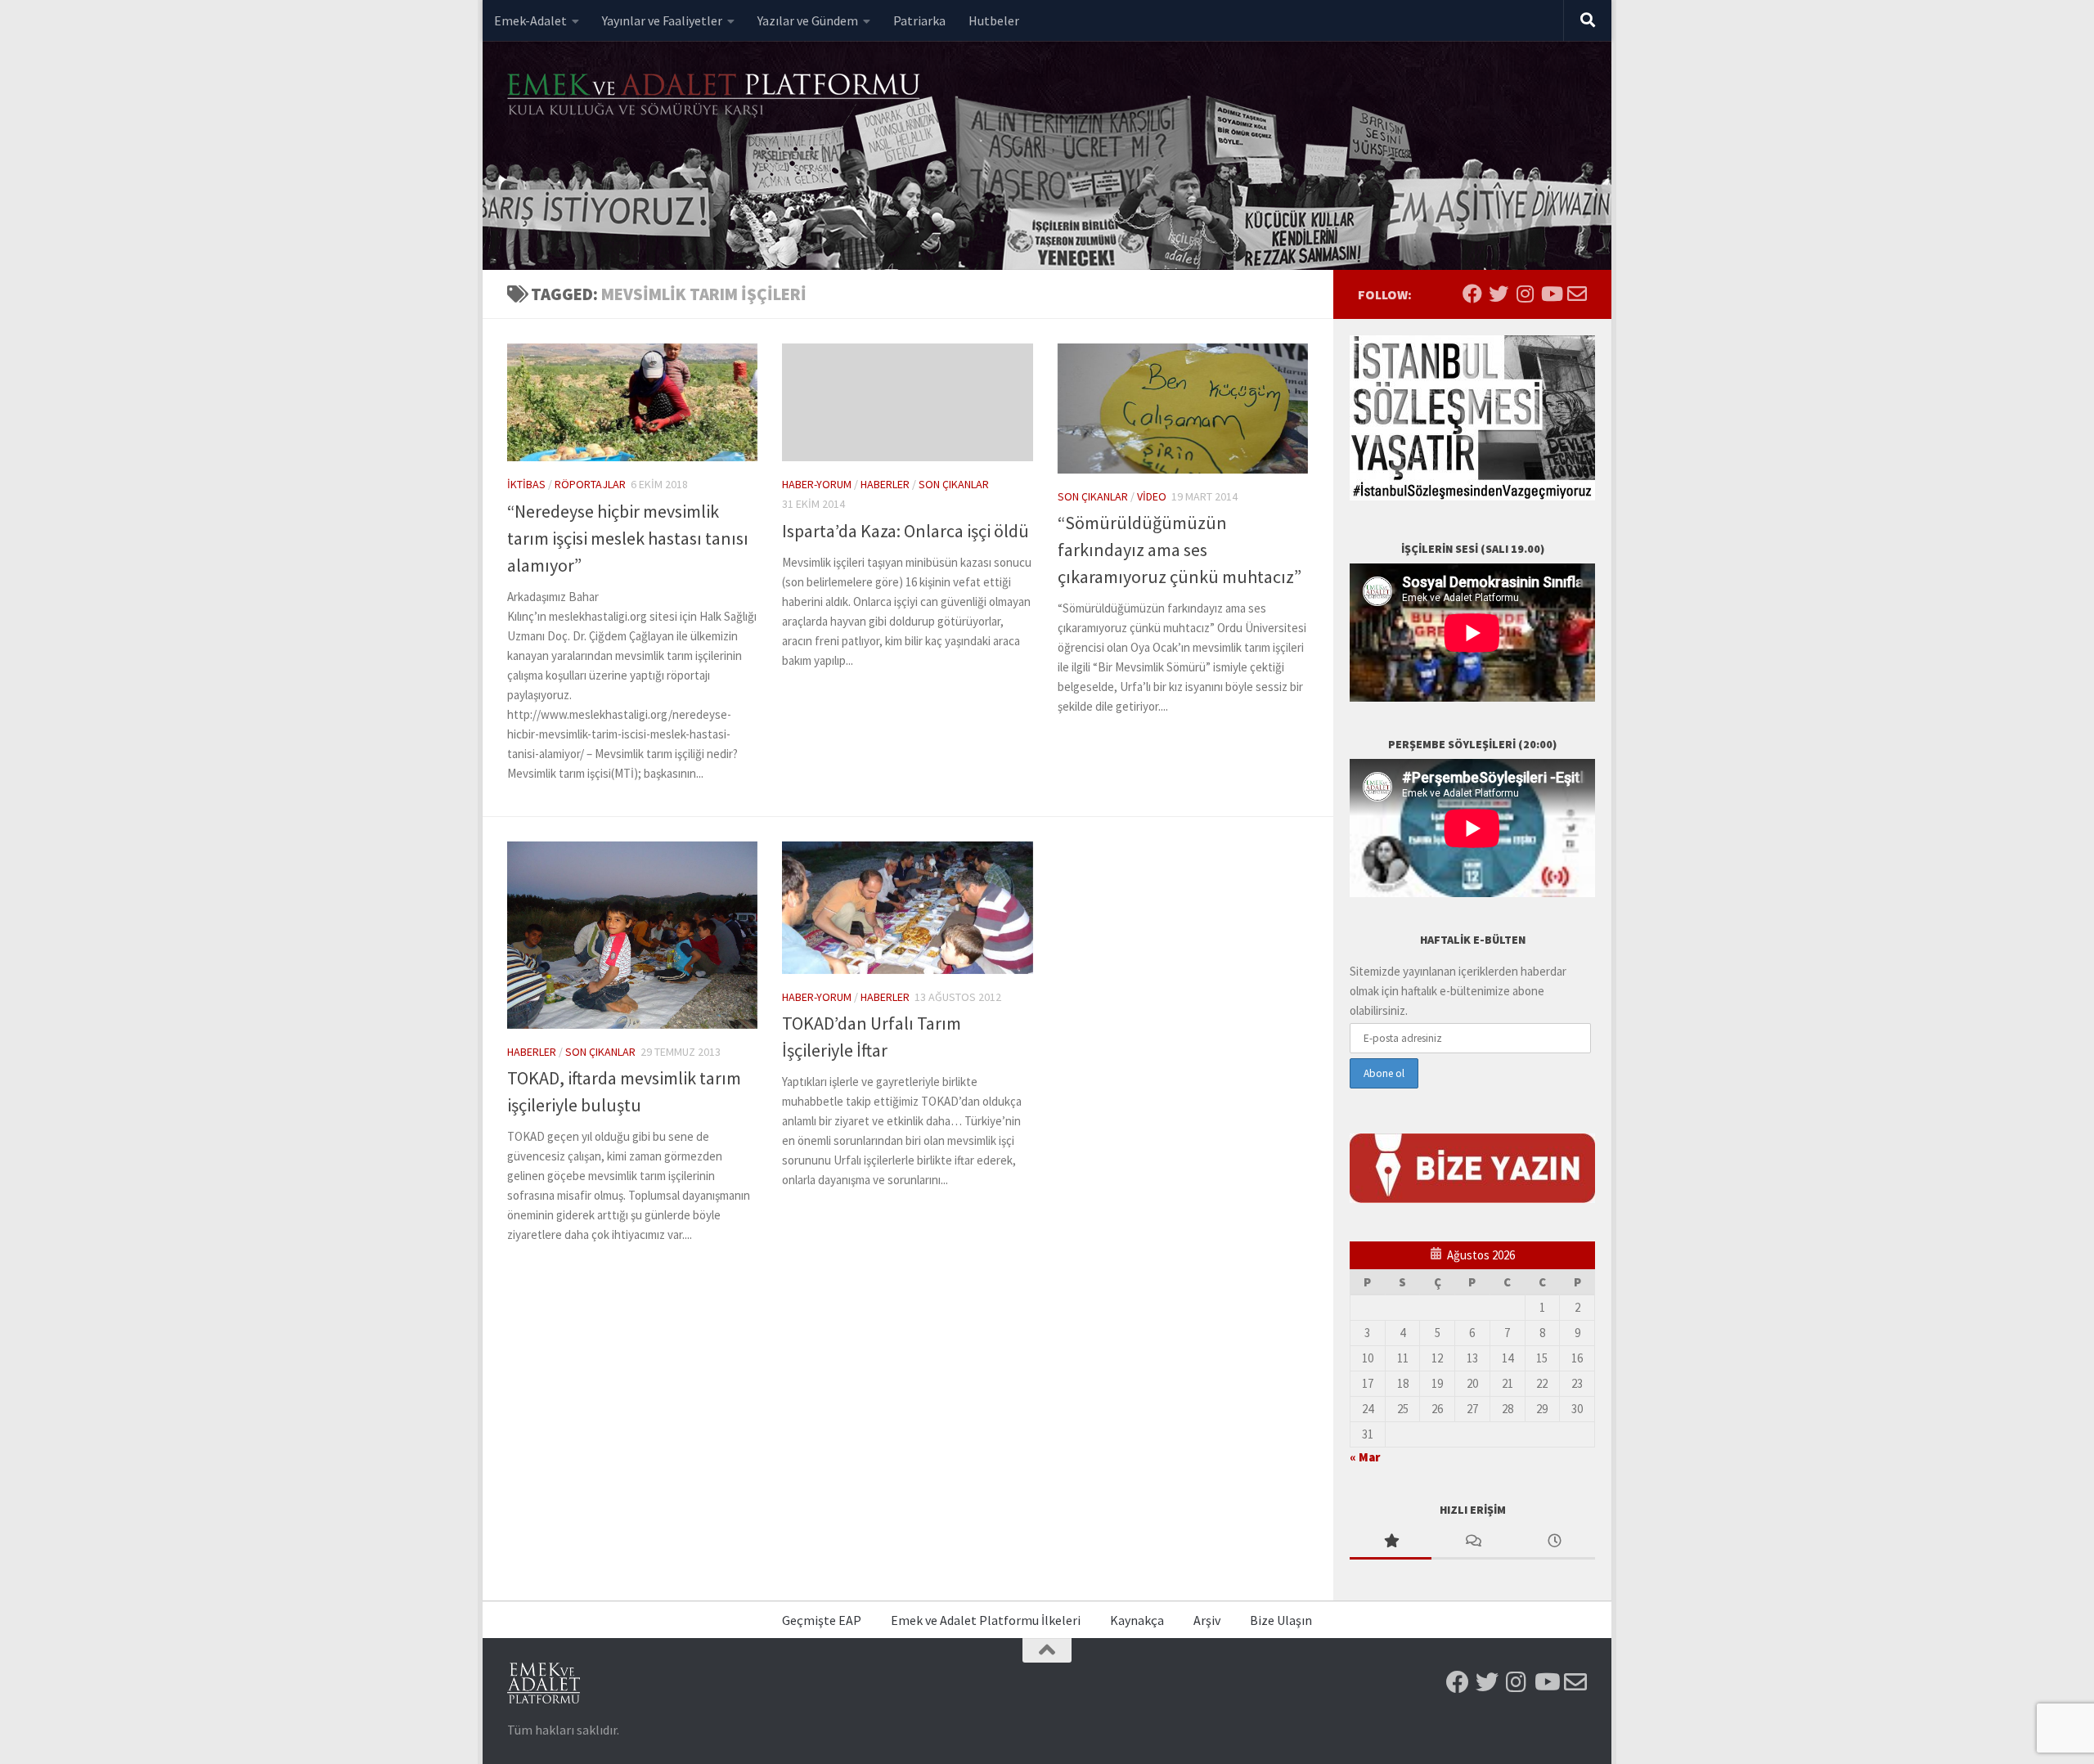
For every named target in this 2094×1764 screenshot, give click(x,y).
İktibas (526, 484)
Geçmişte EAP (822, 1620)
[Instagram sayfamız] (1525, 294)
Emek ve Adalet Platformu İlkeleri (986, 1620)
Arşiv (1207, 1620)
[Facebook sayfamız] (1472, 294)
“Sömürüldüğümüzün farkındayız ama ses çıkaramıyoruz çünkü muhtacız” (1180, 550)
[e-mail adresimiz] (1577, 294)
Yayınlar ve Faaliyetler (662, 20)
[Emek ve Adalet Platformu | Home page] (716, 96)
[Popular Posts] (1391, 1542)
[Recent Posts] (1554, 1542)
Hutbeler (994, 20)
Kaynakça (1137, 1620)
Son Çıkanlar (954, 484)
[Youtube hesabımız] (1551, 294)
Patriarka (919, 20)
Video (1152, 496)
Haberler (885, 484)
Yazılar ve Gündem (808, 20)
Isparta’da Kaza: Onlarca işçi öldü (905, 531)
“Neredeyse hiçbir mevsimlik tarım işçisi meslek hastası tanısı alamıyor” (628, 538)
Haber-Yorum (817, 484)
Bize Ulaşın (1281, 1620)
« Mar (1365, 1457)
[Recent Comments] (1472, 1542)
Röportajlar (590, 484)
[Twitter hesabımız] (1499, 294)
